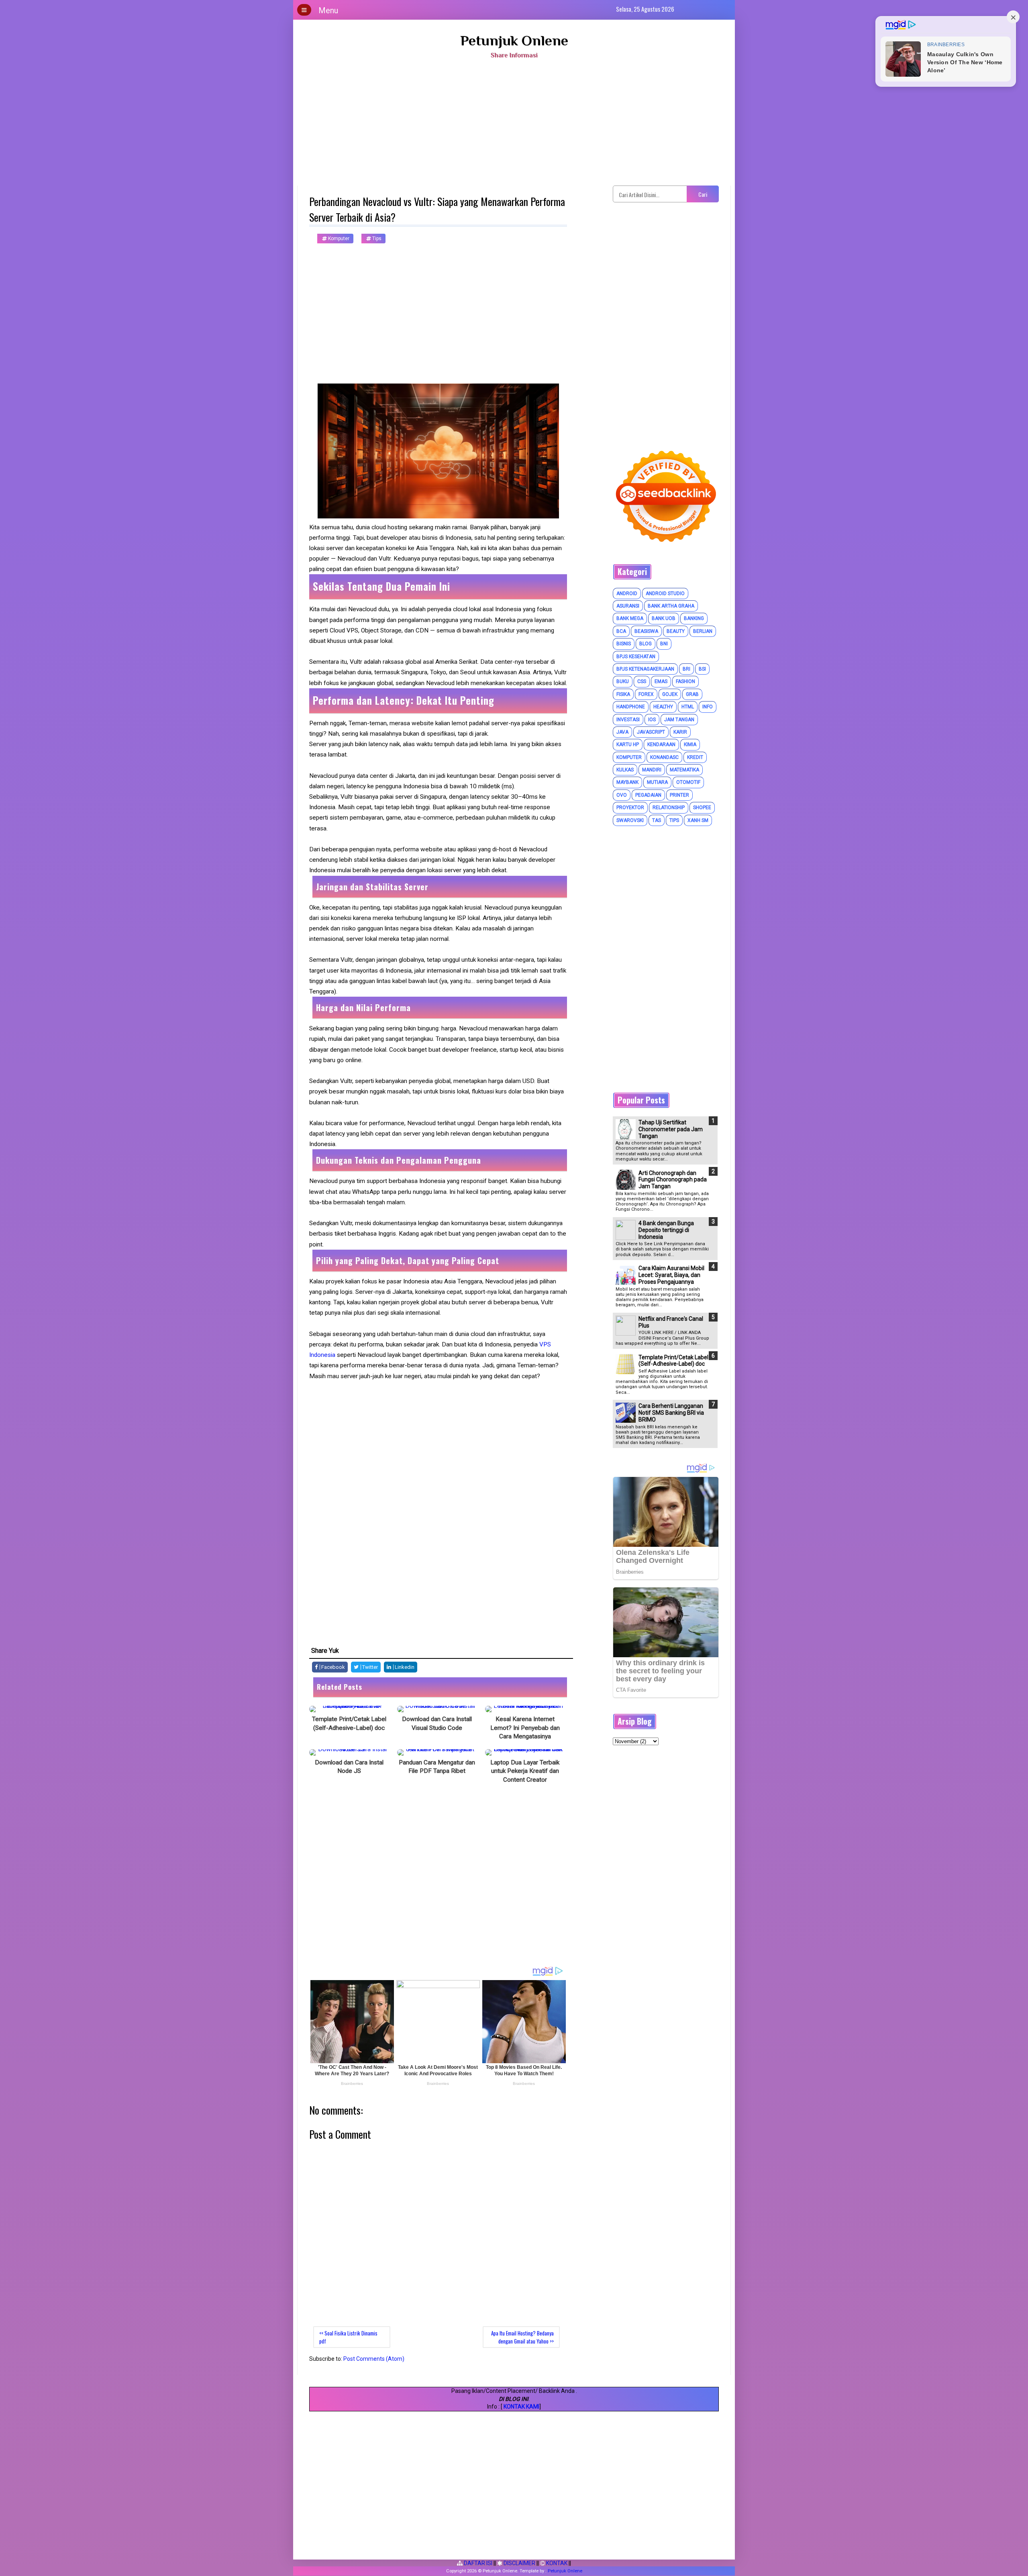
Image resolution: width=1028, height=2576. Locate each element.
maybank (627, 782)
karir (680, 732)
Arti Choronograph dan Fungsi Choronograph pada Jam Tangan (673, 1180)
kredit (695, 757)
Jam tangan (679, 720)
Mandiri (652, 770)
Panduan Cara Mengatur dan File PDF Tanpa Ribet (437, 1767)
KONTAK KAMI (521, 2407)
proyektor (630, 808)
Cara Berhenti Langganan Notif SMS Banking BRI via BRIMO (671, 1413)
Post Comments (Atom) (374, 2359)
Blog (646, 644)
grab (692, 694)
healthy (663, 707)
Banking (694, 618)
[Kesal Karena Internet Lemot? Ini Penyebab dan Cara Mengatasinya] (525, 1709)
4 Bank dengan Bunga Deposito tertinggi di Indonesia (666, 1230)
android (627, 594)
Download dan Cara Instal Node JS (349, 1767)
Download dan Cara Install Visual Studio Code (437, 1723)
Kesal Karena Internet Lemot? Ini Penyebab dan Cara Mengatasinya (525, 1728)
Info (708, 707)
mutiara (657, 782)
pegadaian (648, 795)
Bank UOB (664, 618)
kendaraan (661, 744)
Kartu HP (628, 744)
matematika (684, 770)
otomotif (688, 782)
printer (679, 795)
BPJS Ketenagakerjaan (645, 669)
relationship (669, 808)
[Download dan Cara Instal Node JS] (349, 1752)
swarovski (630, 820)
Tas (657, 820)
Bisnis (624, 644)
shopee (702, 808)
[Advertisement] (514, 125)
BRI (686, 669)
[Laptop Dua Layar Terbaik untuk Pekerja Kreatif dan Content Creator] (525, 1752)
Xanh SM (698, 820)
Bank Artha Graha (671, 606)
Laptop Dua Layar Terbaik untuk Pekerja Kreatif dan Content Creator (525, 1771)
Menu (328, 10)
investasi (628, 720)
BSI (702, 669)
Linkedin (404, 1667)
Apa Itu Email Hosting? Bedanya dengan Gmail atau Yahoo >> (522, 2337)
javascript (651, 732)
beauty (676, 631)
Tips (376, 239)
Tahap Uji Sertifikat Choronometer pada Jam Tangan (671, 1129)
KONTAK (556, 2563)
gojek (670, 694)
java (622, 732)
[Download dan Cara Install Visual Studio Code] (437, 1709)
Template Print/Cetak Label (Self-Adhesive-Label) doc (349, 1723)
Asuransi (628, 606)
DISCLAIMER (519, 2563)
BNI (664, 644)
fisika (623, 694)
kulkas (625, 770)
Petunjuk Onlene (514, 41)
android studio (665, 594)
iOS (652, 720)
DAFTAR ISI (477, 2563)
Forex (646, 694)
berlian (703, 631)
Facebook (332, 1667)
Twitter (369, 1667)
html (688, 707)
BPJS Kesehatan (636, 657)
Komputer (338, 239)
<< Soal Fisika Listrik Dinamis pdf (348, 2337)
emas (661, 681)
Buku (623, 681)
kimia (690, 744)
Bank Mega (630, 618)
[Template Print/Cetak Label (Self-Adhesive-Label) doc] (349, 1709)
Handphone (631, 707)
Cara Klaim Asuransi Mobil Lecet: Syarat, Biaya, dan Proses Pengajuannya (671, 1275)
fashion (685, 681)
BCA (621, 631)
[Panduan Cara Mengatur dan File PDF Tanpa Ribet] (437, 1752)
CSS (642, 681)
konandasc (664, 757)
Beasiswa (646, 631)
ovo (622, 795)
